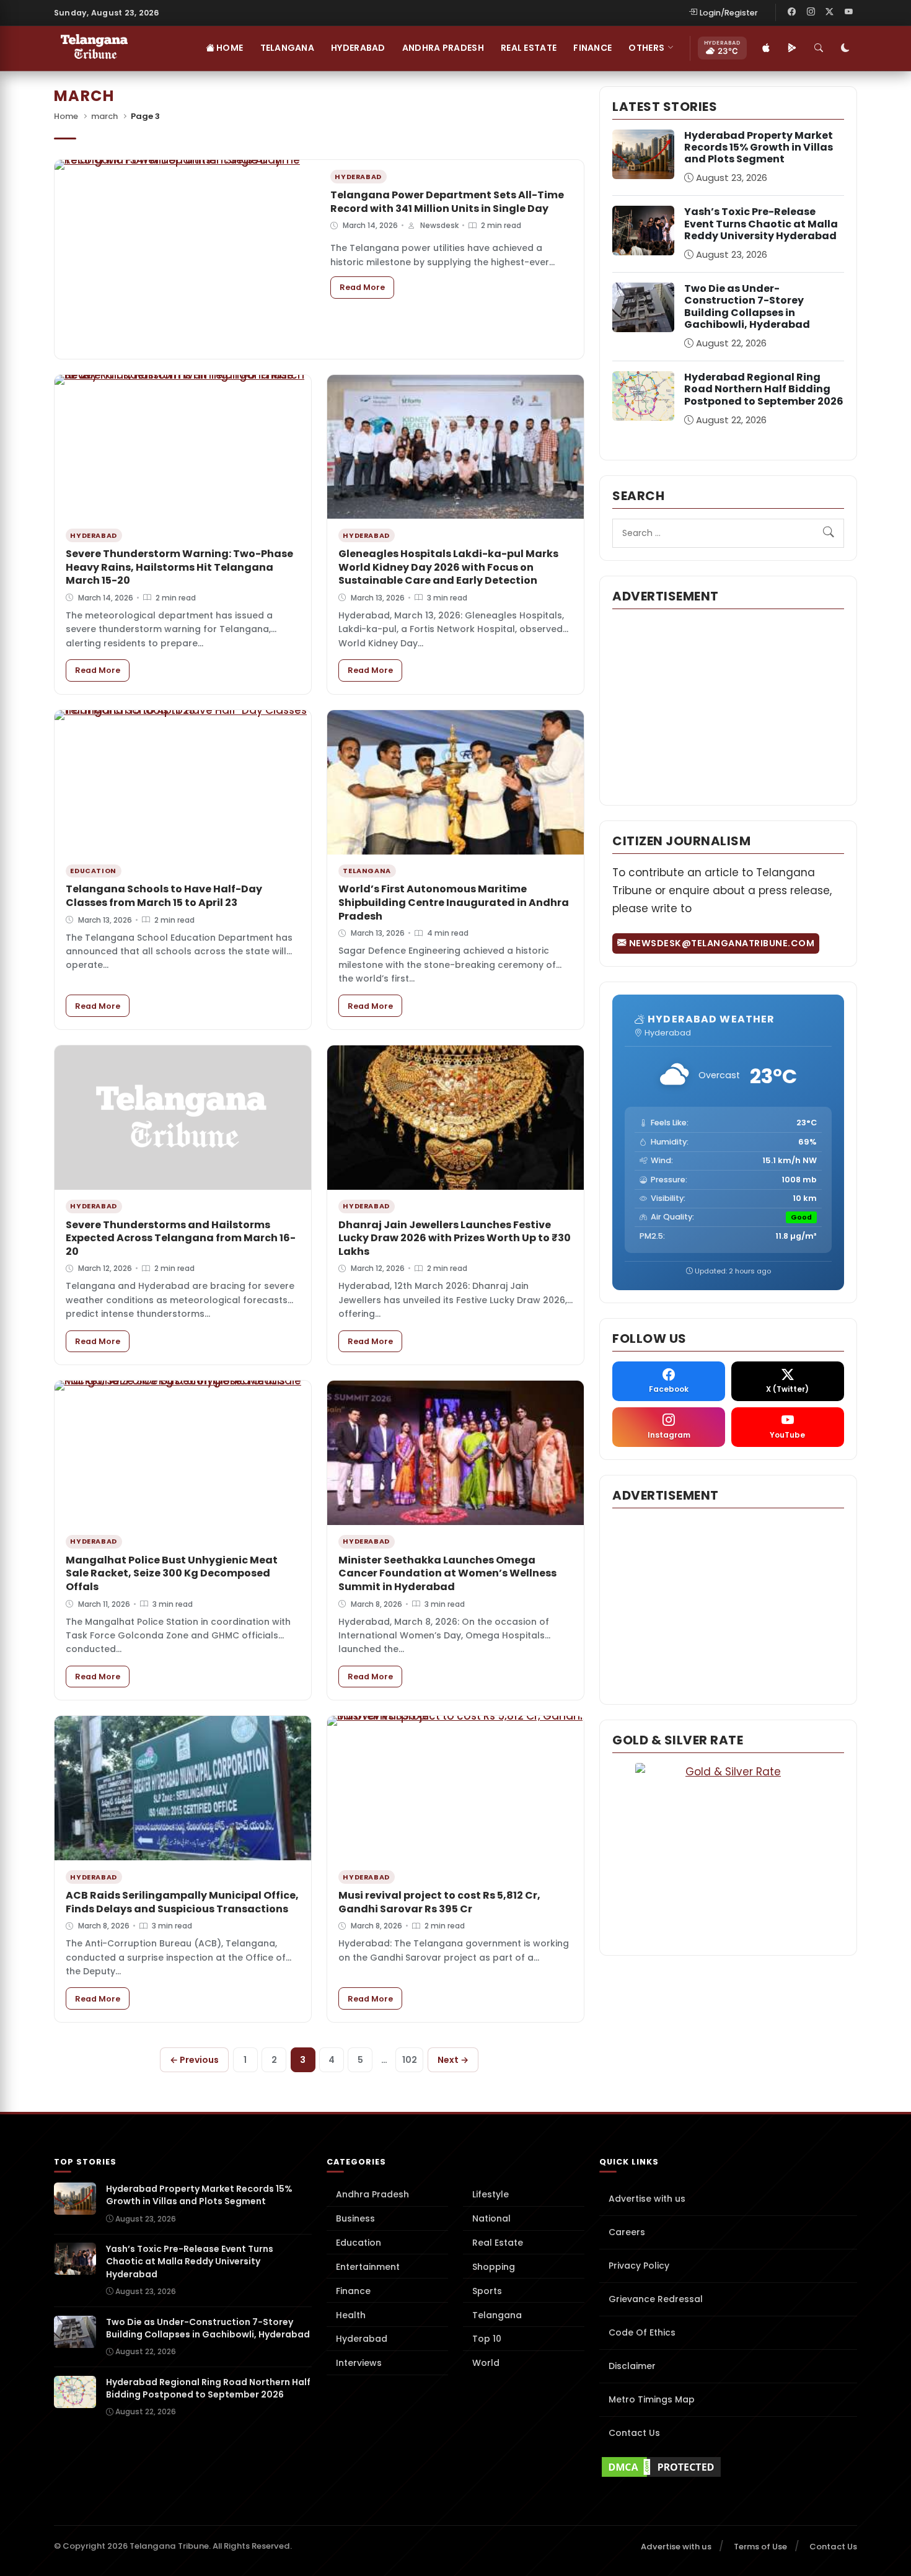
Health (351, 2315)
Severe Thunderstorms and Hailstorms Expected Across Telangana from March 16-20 (181, 1238)
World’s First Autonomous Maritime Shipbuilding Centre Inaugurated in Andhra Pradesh (454, 902)
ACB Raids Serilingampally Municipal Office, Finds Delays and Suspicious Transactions (182, 1902)
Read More (367, 287)
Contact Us (634, 2433)
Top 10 (487, 2339)
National (491, 2218)
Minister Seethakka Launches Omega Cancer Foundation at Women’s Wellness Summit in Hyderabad (447, 1573)
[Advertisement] (728, 706)
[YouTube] (848, 12)
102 (410, 2060)
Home (229, 48)
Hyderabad (358, 48)
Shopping (494, 2267)
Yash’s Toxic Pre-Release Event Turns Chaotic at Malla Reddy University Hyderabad (761, 223)
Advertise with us (647, 2199)
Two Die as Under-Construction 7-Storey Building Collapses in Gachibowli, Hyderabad (747, 306)
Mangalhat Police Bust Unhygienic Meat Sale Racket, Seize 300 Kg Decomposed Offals (172, 1573)
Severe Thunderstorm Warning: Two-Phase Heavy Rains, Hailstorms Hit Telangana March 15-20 (179, 567)
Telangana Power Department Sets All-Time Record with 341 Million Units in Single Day (447, 202)
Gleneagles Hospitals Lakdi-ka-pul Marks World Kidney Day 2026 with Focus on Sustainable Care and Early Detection (448, 567)
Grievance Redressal (656, 2299)
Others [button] (646, 48)
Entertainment (368, 2267)
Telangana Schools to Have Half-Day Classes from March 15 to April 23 (164, 896)
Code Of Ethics (642, 2332)
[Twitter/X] (830, 12)
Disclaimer (632, 2366)
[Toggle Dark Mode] (845, 48)
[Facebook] (792, 12)
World (486, 2363)
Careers (627, 2232)
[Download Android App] (792, 48)
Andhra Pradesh (443, 48)
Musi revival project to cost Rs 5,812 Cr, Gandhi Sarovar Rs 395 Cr (439, 1902)
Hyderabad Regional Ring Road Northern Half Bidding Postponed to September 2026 (764, 389)
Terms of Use (760, 2547)
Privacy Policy (639, 2266)
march (104, 116)
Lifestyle (491, 2194)
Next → (453, 2060)
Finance (592, 48)
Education (359, 2243)
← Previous (194, 2060)
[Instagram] (811, 12)
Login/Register (729, 13)
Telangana (288, 48)
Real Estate (529, 48)
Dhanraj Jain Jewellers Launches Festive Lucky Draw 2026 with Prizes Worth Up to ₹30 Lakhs (455, 1238)
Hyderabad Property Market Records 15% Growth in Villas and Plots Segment (759, 147)
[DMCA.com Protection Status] (728, 2467)
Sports (487, 2291)
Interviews (359, 2363)
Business (355, 2218)
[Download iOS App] (766, 48)
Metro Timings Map (652, 2399)
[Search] (819, 48)
